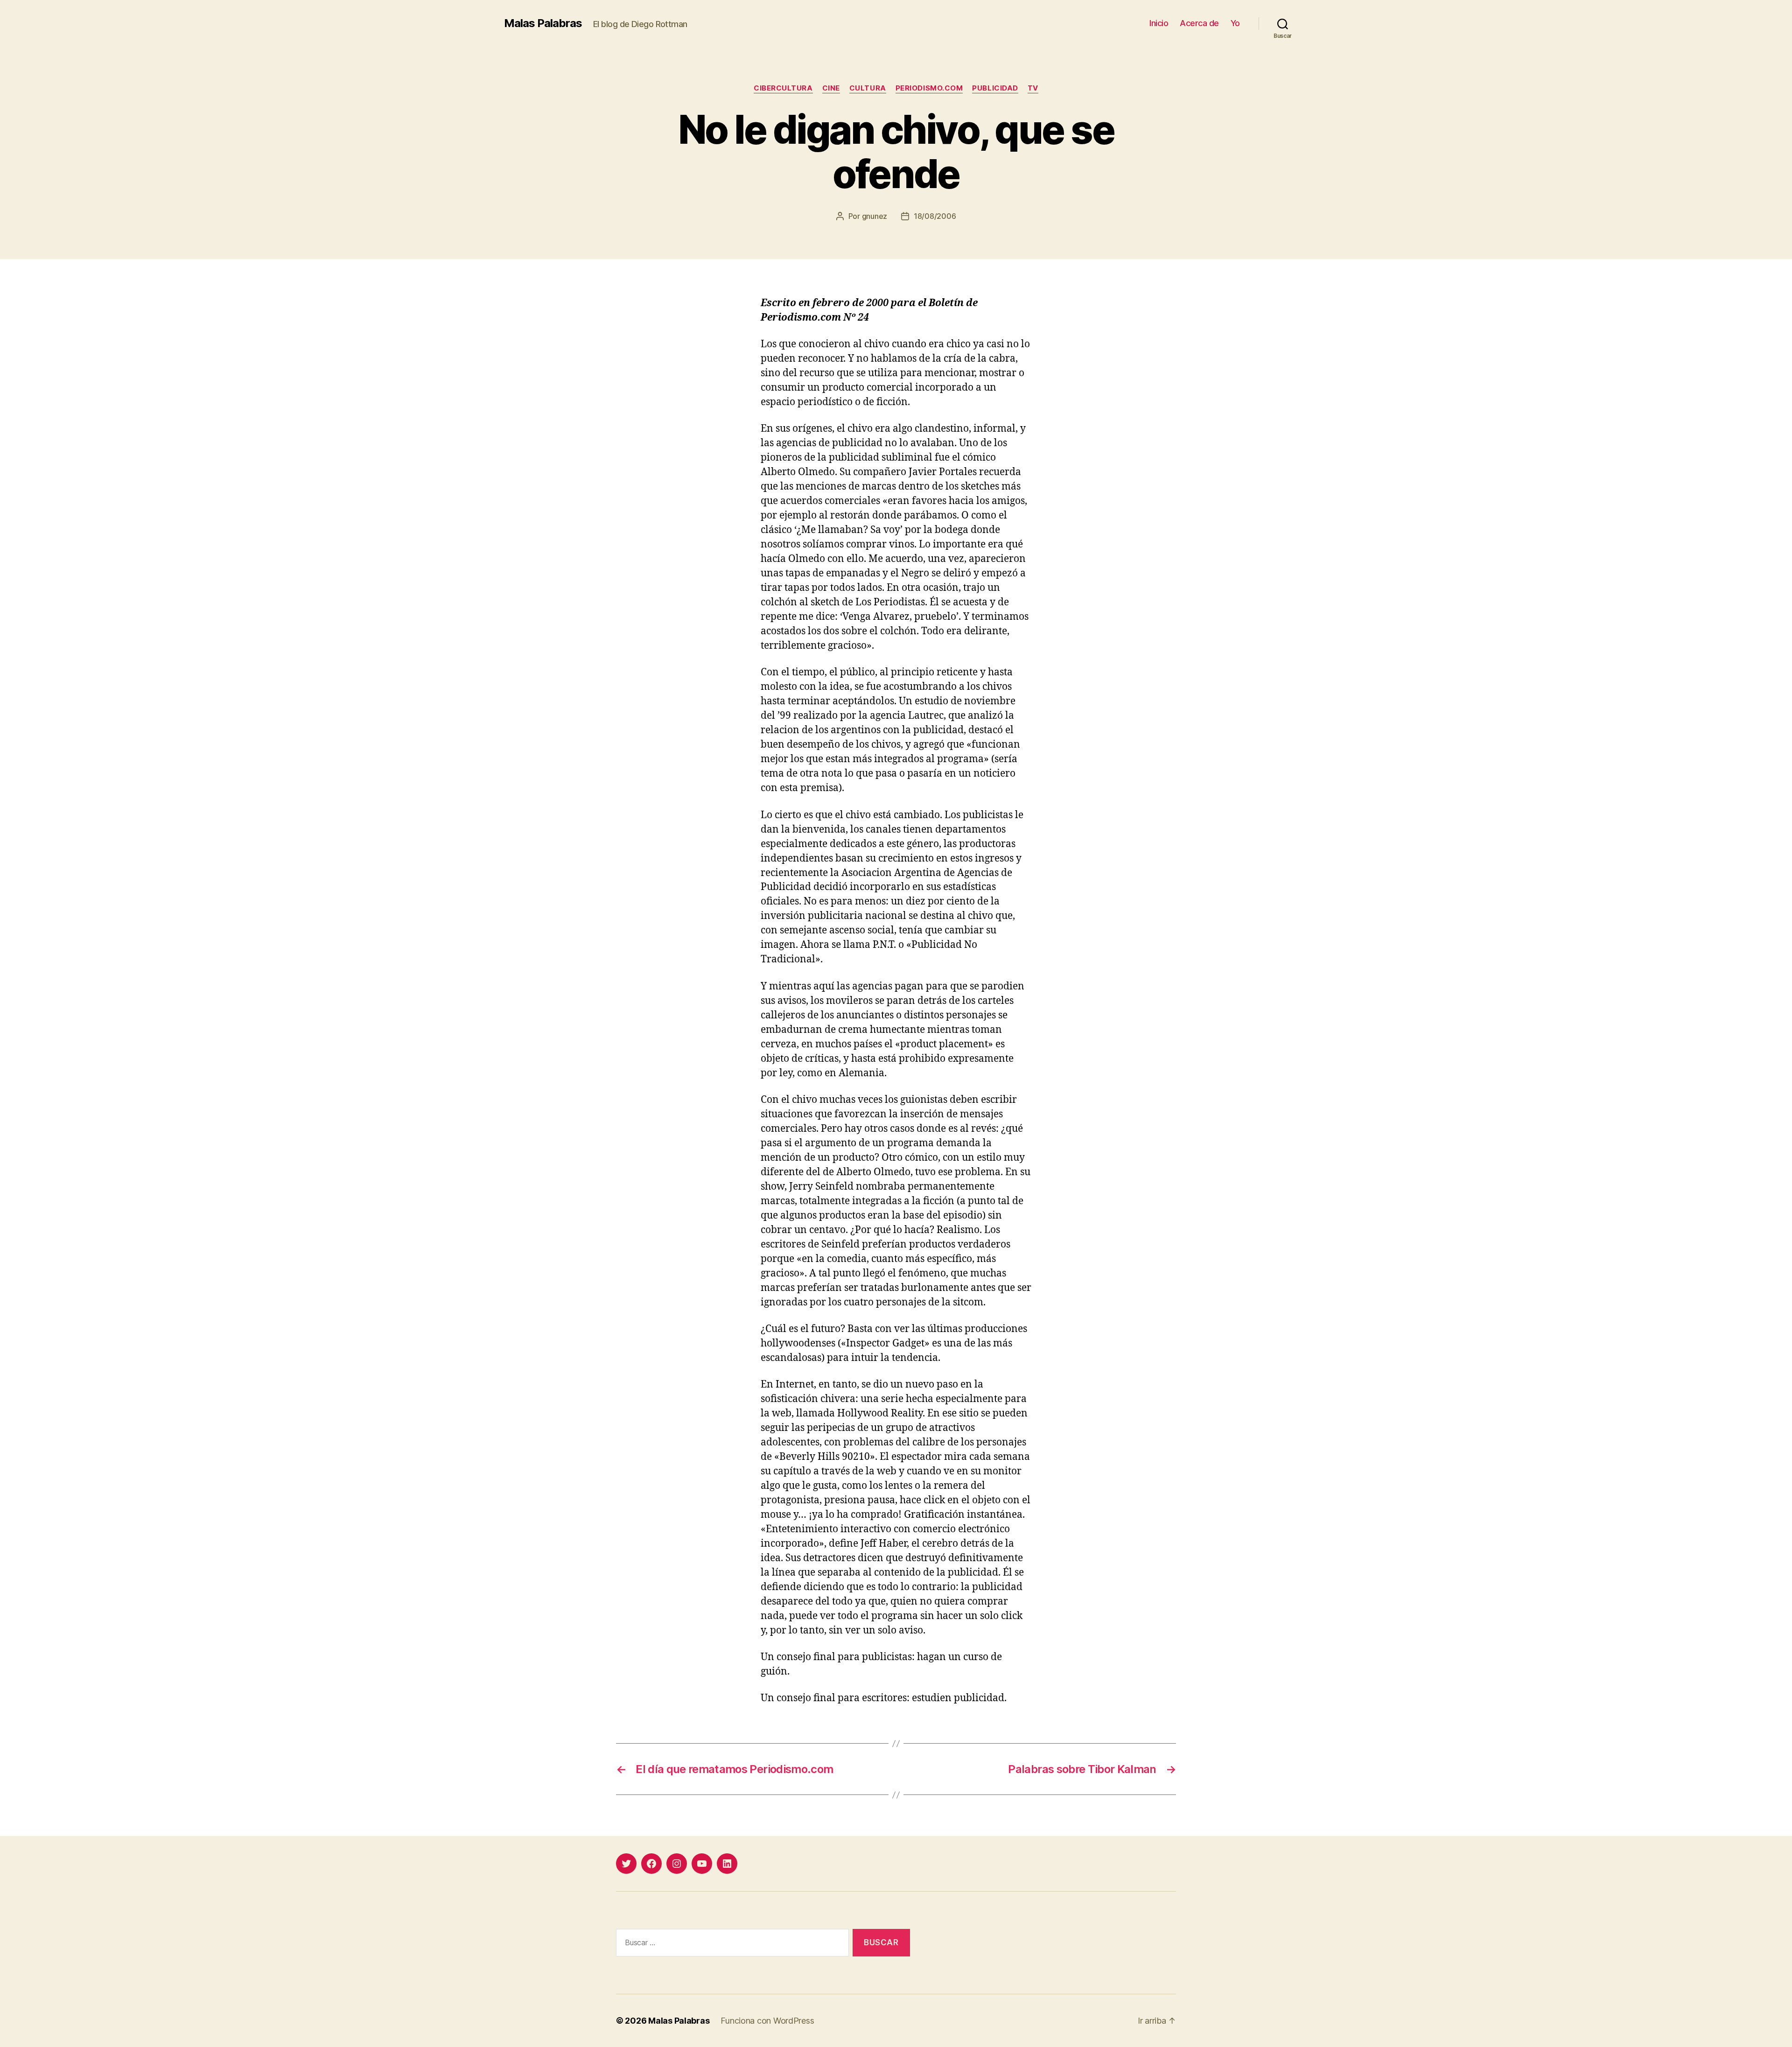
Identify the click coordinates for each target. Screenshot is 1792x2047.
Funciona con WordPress (767, 2021)
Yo (1235, 23)
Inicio (1159, 23)
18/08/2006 (935, 216)
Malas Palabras (543, 23)
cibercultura (783, 88)
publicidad (995, 88)
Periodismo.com (929, 88)
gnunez (875, 216)
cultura (868, 88)
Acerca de (1199, 23)
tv (1033, 88)
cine (831, 88)
